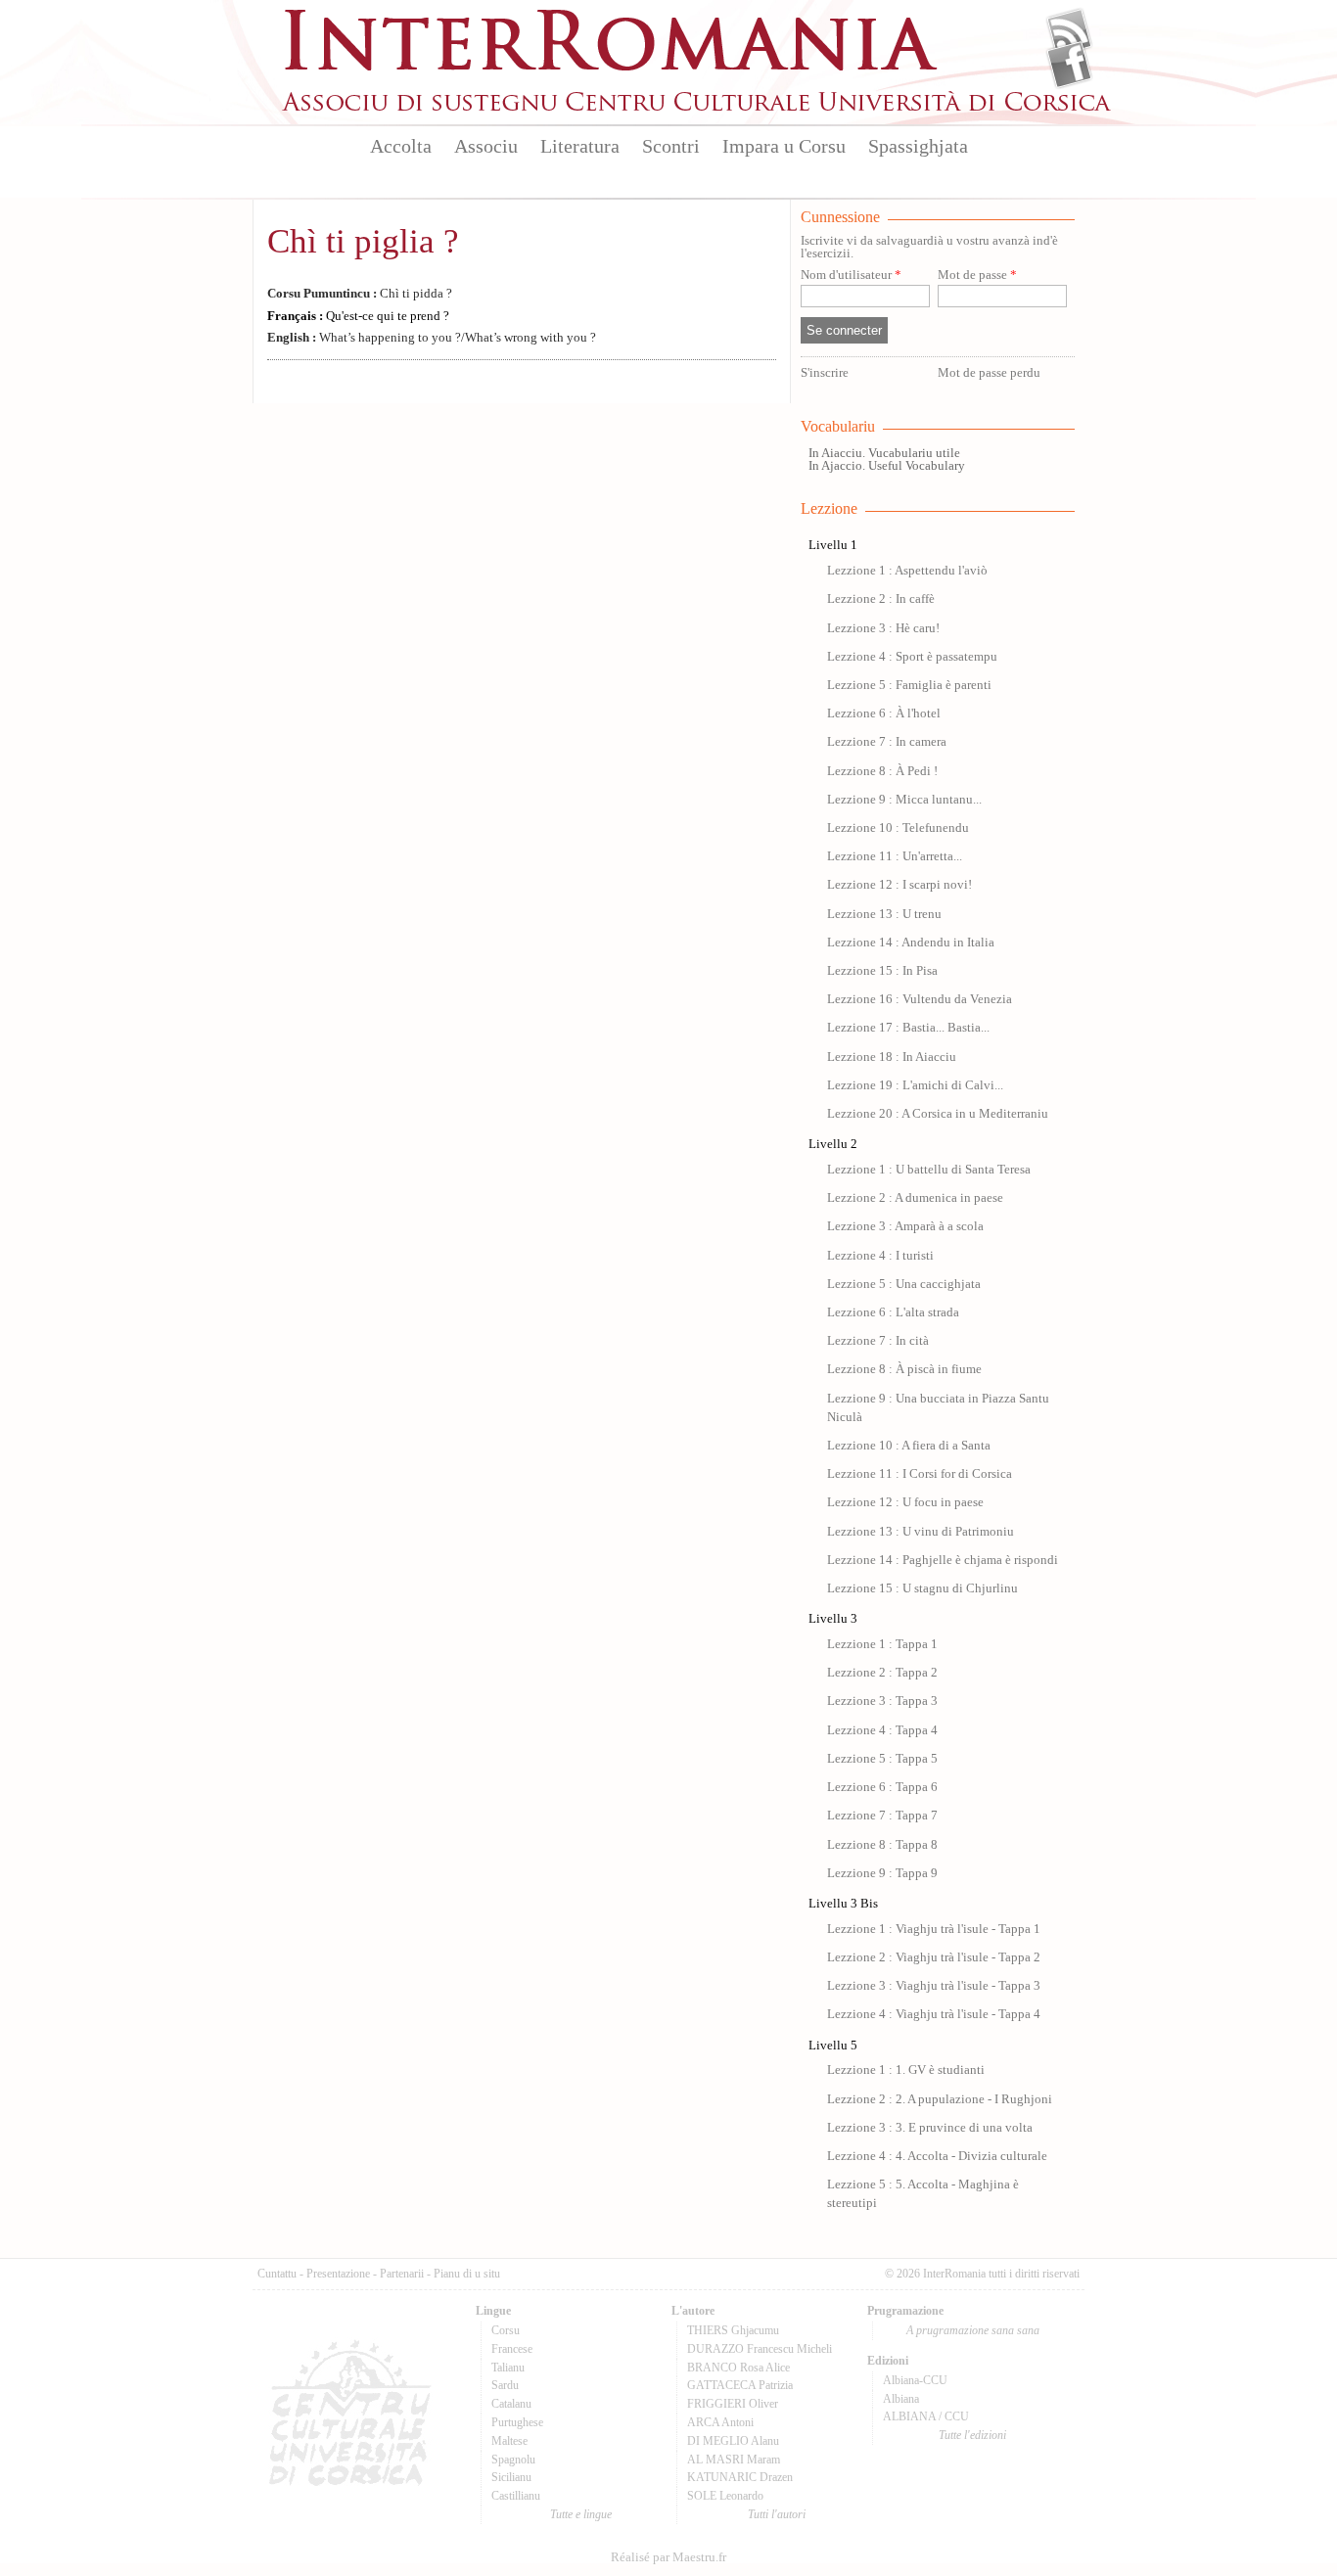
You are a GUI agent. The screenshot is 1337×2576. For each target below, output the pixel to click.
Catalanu (511, 2404)
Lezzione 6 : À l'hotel (884, 713)
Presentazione (338, 2274)
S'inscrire (825, 373)
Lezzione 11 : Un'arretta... (895, 856)
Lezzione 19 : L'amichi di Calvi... (915, 1085)
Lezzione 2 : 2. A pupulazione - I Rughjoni (940, 2099)
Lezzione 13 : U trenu (884, 914)
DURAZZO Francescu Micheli (760, 2349)
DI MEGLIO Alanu (733, 2441)
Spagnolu (513, 2460)
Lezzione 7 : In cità (878, 1341)
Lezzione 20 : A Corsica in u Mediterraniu (938, 1114)
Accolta (401, 146)
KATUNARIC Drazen (740, 2477)
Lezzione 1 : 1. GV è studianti (906, 2070)
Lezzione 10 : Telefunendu (898, 828)
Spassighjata (918, 146)
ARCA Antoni (720, 2422)
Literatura (580, 146)
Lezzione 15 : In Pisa (882, 971)
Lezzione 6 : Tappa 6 (882, 1787)
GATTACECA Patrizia (740, 2385)
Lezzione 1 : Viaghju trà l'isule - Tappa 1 (934, 1929)
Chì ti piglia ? (363, 241)
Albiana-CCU (915, 2380)
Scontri (671, 146)
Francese (512, 2349)
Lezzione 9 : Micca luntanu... (904, 800)
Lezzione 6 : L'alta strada (893, 1312)
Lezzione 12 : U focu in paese (905, 1502)
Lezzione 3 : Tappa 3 (882, 1701)
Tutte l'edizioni (972, 2435)
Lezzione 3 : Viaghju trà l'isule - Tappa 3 (934, 1986)
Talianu (508, 2368)
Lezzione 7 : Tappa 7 (882, 1816)
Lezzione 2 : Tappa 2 (882, 1673)
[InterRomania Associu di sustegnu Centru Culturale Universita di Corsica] (698, 108)
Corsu (506, 2330)
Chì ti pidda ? (360, 294)
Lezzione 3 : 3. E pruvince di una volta (930, 2128)
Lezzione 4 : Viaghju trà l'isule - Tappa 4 (934, 2014)
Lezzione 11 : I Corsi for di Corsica (920, 1474)
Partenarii (402, 2274)
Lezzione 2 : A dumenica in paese (915, 1198)
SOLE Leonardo (725, 2496)
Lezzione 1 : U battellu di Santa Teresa (929, 1170)
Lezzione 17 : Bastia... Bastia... (908, 1028)
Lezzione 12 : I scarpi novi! (899, 885)
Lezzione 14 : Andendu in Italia (911, 943)
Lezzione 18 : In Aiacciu (892, 1057)
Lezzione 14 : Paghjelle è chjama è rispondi (943, 1560)
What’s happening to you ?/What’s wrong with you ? (432, 338)
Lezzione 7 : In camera (887, 742)
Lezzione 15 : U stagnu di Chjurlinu (922, 1588)
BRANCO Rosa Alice (738, 2368)
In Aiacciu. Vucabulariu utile (884, 453)
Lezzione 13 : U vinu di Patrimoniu (921, 1532)
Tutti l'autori (777, 2514)
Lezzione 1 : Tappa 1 (882, 1644)
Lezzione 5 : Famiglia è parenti (909, 685)
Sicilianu (511, 2477)
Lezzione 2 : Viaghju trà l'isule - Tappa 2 (934, 1957)
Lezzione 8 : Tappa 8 (882, 1845)
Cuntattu (277, 2274)
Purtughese (517, 2422)
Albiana (901, 2399)
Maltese (509, 2441)
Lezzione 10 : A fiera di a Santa (909, 1446)
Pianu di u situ (467, 2274)
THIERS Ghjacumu (733, 2330)
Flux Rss (1069, 32)
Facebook (1069, 65)
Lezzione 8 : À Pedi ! (882, 771)
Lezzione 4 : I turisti (880, 1256)
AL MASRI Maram (734, 2460)
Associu (486, 146)
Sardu (505, 2385)
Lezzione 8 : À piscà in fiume (904, 1369)
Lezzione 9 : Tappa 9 (882, 1873)
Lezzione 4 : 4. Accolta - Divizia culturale (937, 2156)
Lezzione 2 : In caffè (881, 599)
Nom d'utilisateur (851, 276)
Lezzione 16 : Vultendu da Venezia (920, 999)
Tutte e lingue (581, 2514)
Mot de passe (977, 276)
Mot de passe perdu (989, 373)
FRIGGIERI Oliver (733, 2404)
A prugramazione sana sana (973, 2330)
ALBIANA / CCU (926, 2416)
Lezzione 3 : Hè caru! (883, 628)
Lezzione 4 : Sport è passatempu (912, 657)
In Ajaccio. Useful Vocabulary (887, 466)
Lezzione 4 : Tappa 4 (882, 1730)
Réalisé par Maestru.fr (668, 2557)
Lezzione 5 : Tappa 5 (882, 1759)
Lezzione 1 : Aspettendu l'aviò (907, 571)
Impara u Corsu (784, 146)
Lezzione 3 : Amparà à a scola (905, 1226)
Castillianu (516, 2496)
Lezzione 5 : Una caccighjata (904, 1284)
